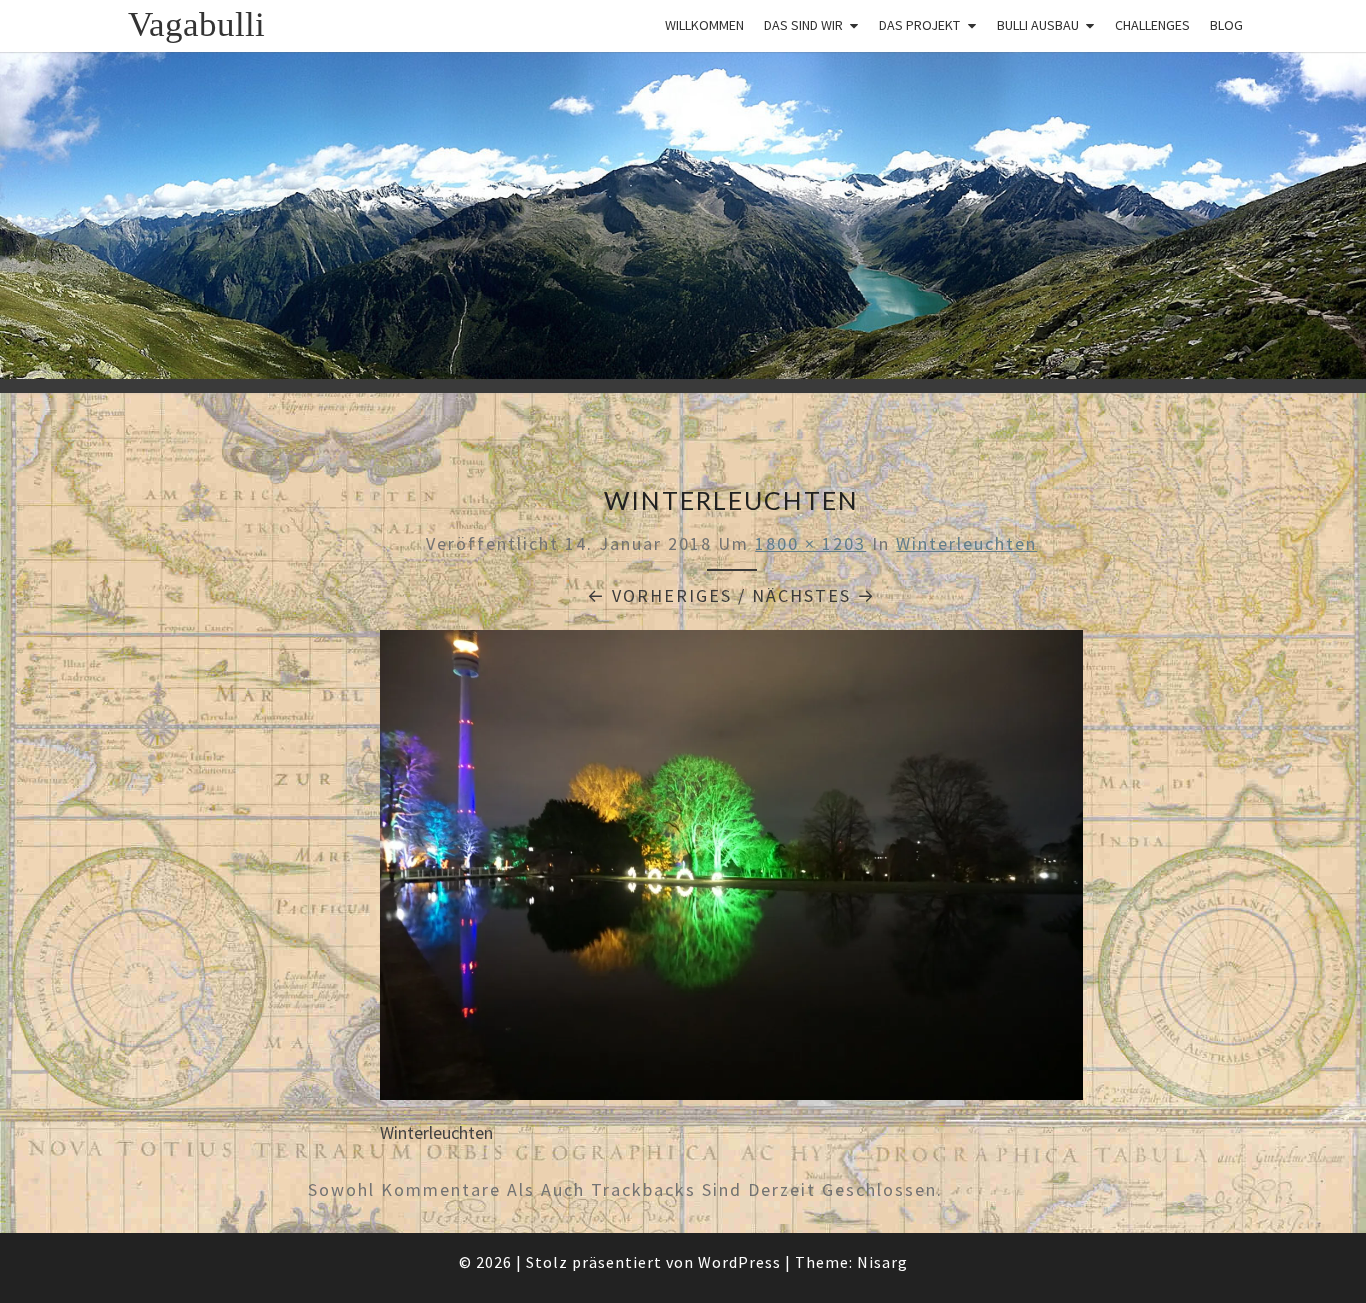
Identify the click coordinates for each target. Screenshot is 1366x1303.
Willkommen (704, 25)
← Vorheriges (659, 595)
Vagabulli (196, 24)
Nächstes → (814, 595)
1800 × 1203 (810, 543)
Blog (1226, 25)
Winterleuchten (966, 543)
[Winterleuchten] (731, 871)
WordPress (739, 1262)
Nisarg (882, 1262)
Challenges (1152, 25)
